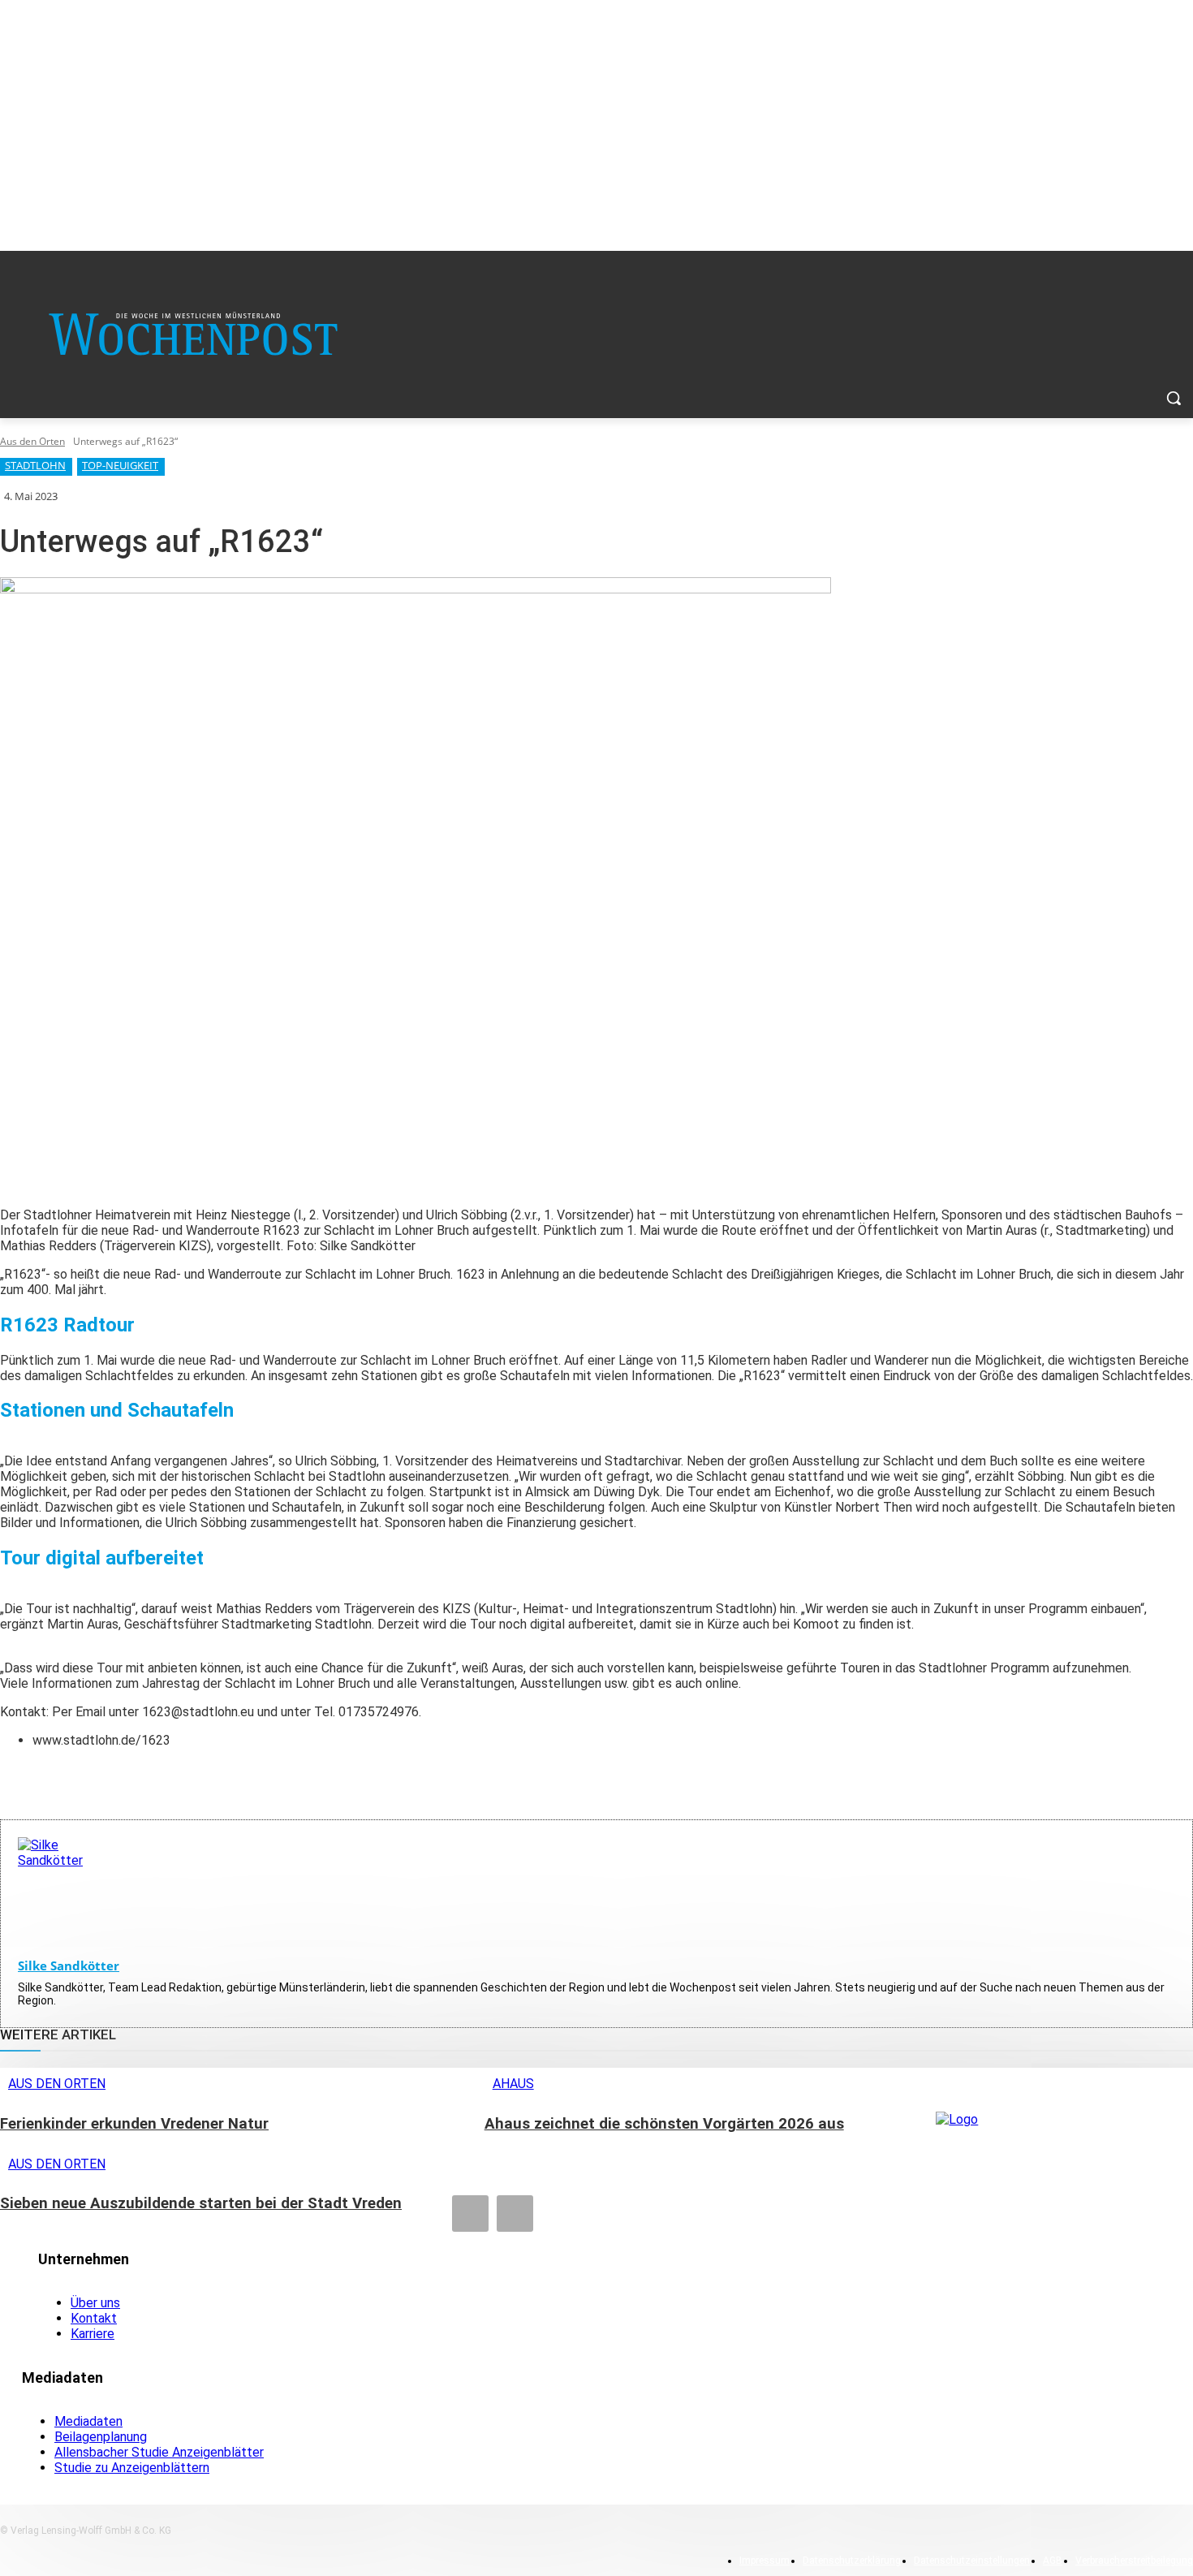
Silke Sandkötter (69, 1965)
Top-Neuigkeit (120, 465)
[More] (323, 1778)
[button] (1174, 398)
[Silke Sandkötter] (68, 1888)
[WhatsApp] (264, 1778)
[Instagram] (515, 2214)
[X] (205, 1778)
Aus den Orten (32, 441)
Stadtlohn (35, 465)
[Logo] (193, 334)
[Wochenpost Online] (1064, 2139)
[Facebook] (147, 1778)
